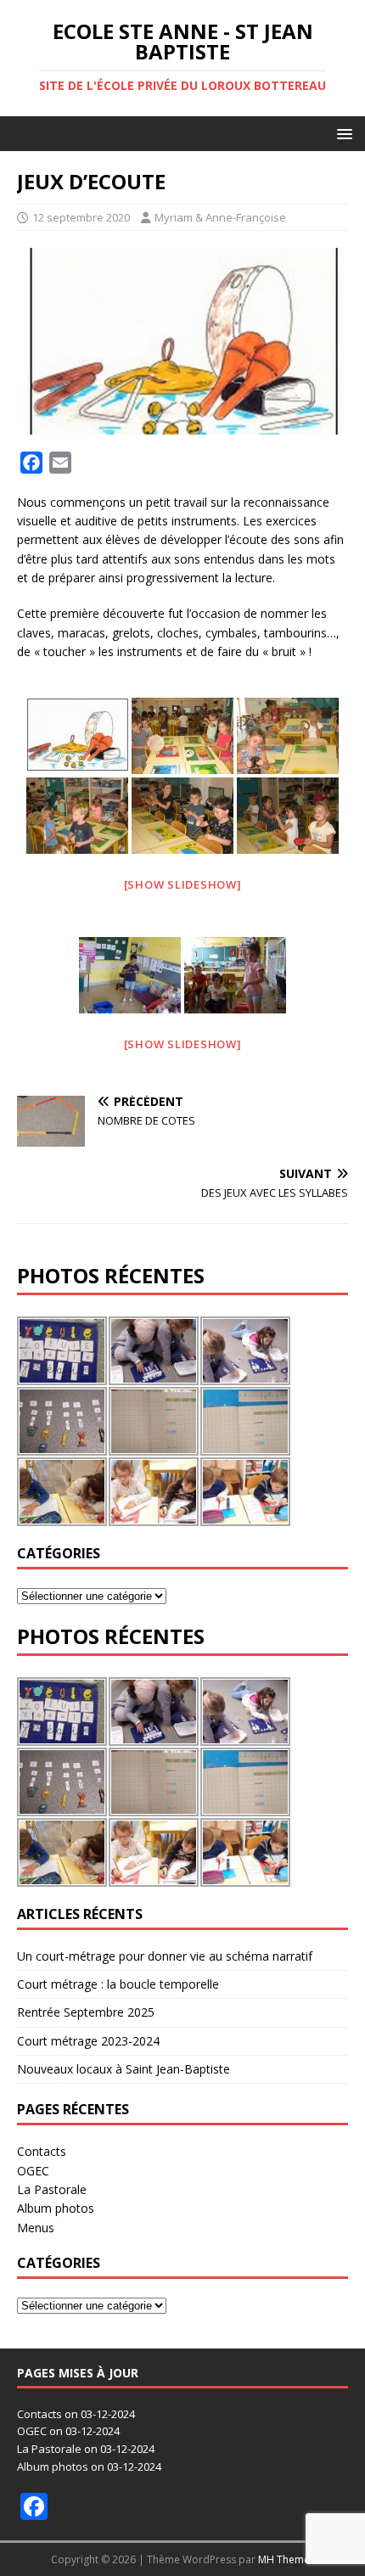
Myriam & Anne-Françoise (220, 217)
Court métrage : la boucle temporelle (118, 1984)
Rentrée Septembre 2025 (86, 2012)
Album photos (56, 2208)
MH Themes (286, 2559)
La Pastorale (52, 2189)
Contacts (42, 2151)
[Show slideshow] (183, 884)
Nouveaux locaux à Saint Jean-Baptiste (124, 2069)
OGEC (33, 2171)
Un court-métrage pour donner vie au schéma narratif (165, 1956)
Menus (36, 2228)
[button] (342, 133)
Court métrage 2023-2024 (88, 2041)
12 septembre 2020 (81, 217)
